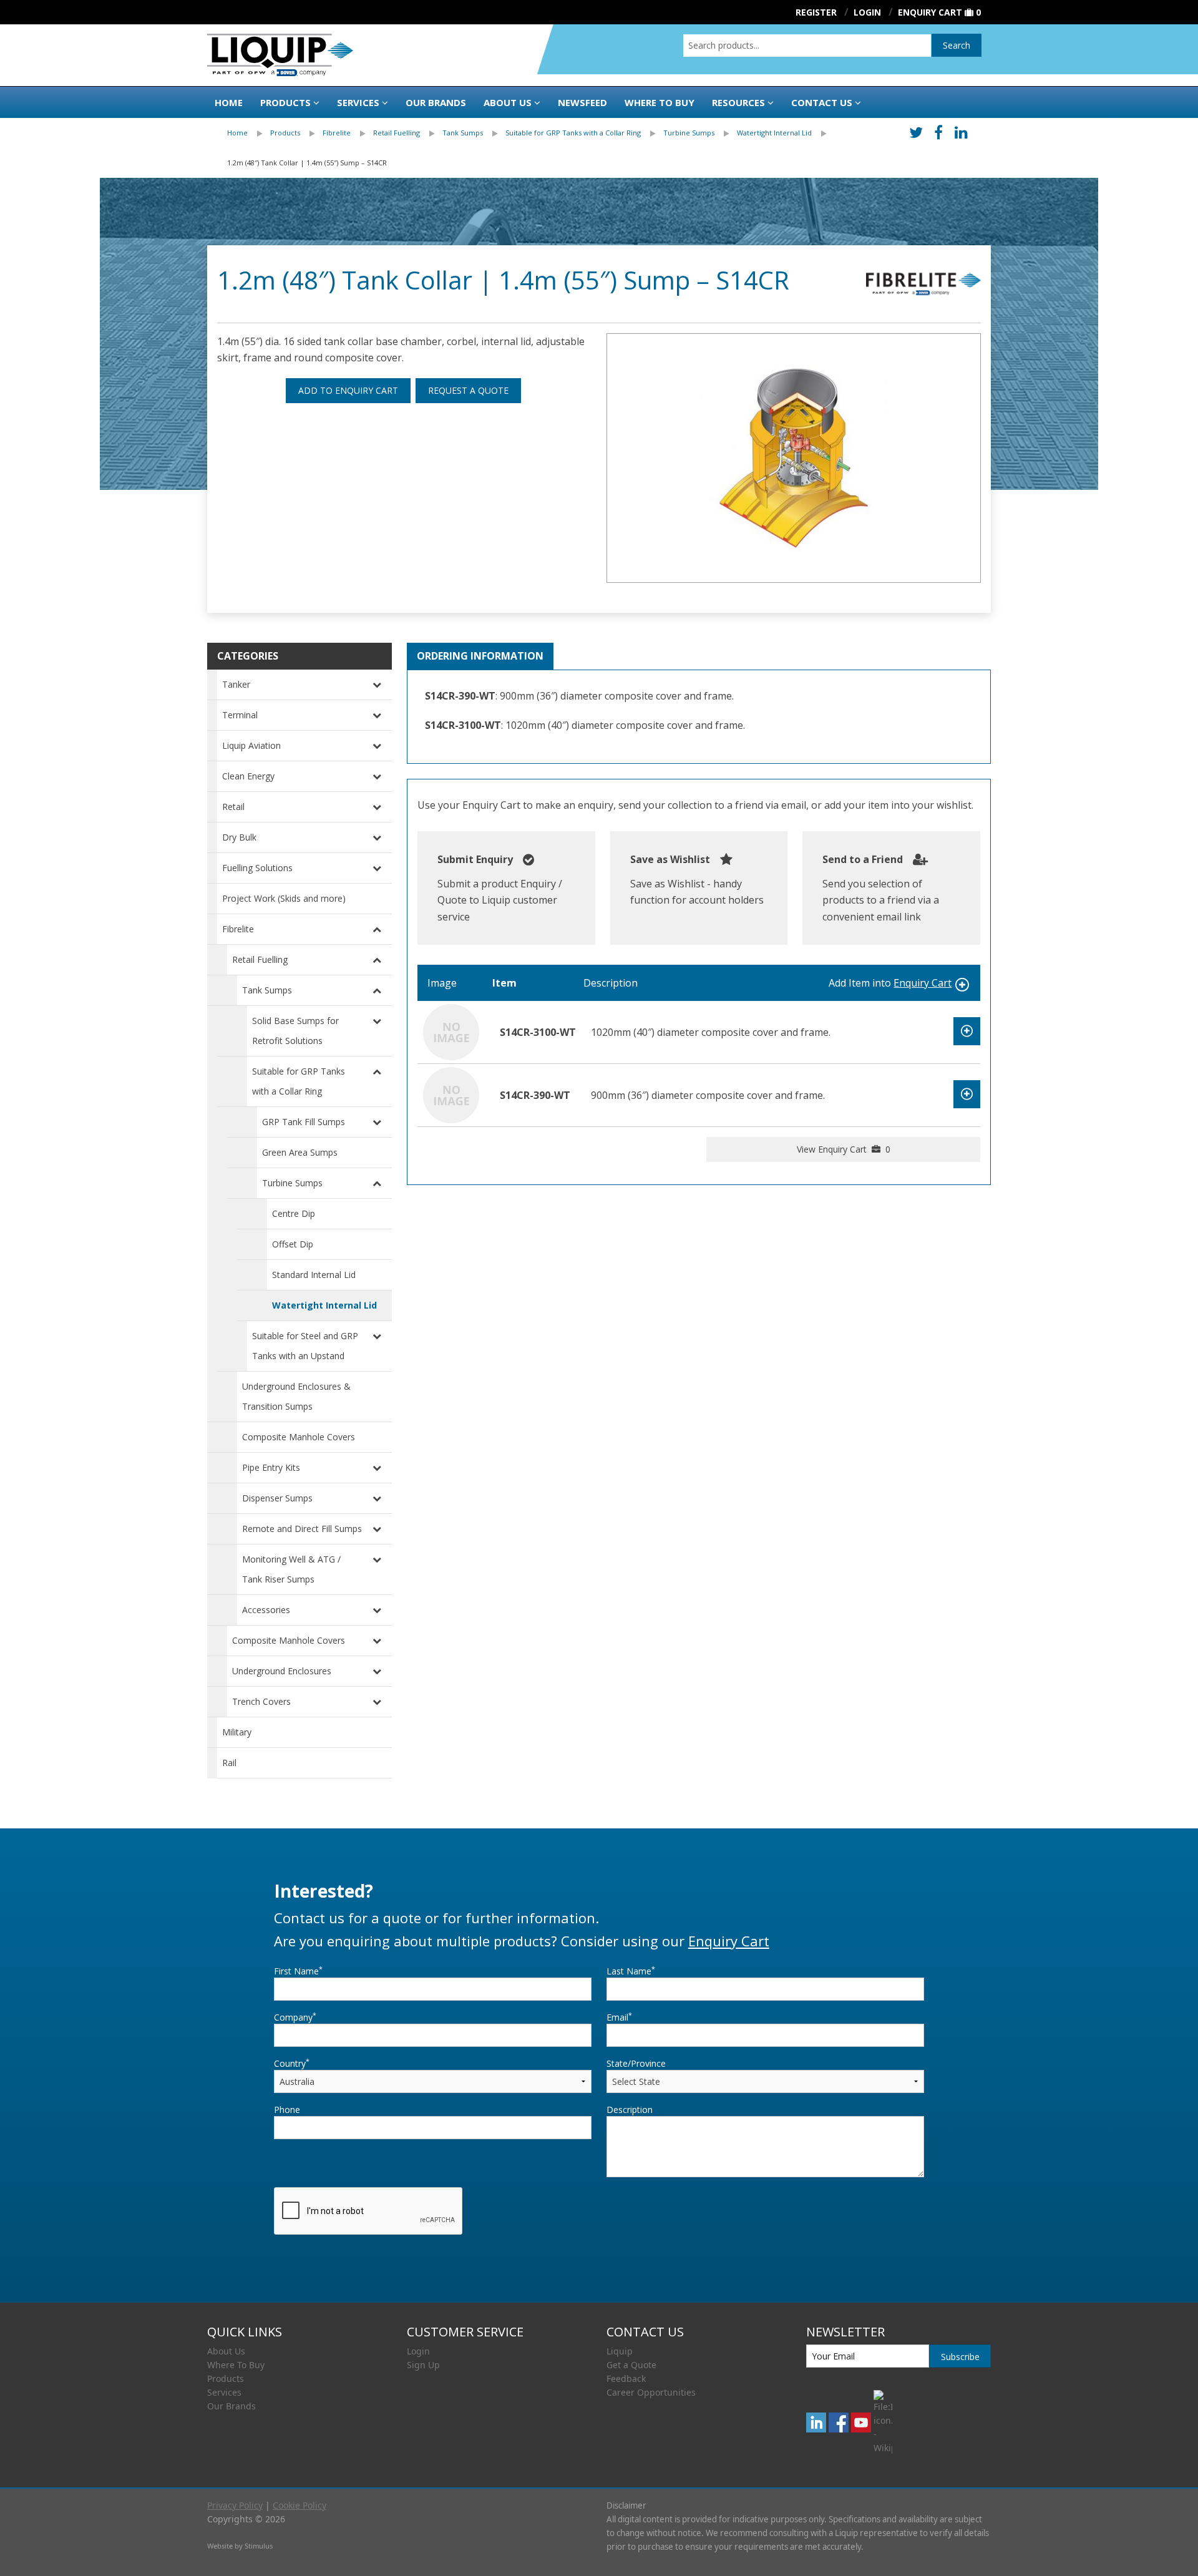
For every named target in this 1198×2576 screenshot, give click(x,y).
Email (619, 2017)
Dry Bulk (239, 837)
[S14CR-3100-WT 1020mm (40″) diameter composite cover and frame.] (451, 1032)
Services (358, 102)
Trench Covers (261, 1701)
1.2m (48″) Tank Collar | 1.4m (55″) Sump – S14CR (307, 163)
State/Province (636, 2063)
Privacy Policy (235, 2505)
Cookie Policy (299, 2505)
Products (285, 102)
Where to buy (660, 102)
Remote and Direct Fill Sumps (302, 1529)
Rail (229, 1763)
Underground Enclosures (282, 1671)
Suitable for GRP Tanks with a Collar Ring (573, 133)
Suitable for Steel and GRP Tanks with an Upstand (305, 1346)
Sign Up (423, 2365)
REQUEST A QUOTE (468, 390)
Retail (233, 807)
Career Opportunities (651, 2392)
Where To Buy (236, 2365)
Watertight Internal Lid (774, 133)
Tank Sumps (463, 133)
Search (957, 45)
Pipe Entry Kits (271, 1467)
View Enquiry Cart (844, 1149)
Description (630, 2110)
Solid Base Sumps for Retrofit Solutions (295, 1031)
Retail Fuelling (397, 133)
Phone (287, 2110)
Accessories (266, 1610)
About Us (508, 102)
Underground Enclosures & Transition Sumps (296, 1396)
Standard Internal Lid (314, 1275)
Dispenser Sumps (277, 1498)
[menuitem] (249, 133)
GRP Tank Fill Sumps (304, 1122)
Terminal (240, 715)
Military (237, 1732)
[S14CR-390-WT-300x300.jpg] (794, 458)
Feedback (626, 2378)
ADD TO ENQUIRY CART (348, 390)
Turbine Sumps (689, 133)
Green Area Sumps (300, 1152)
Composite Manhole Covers (299, 1437)
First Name (298, 1971)
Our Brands (436, 102)
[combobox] (807, 46)
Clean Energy (248, 776)
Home (229, 102)
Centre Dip (294, 1213)
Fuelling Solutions (257, 868)
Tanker (236, 684)
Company (295, 2017)
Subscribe (960, 2357)
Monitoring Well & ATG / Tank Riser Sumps (291, 1569)
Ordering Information (480, 656)
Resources (738, 102)
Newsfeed (582, 102)
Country (292, 2063)
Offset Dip (293, 1244)
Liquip (620, 2351)
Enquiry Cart (930, 12)
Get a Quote (631, 2365)
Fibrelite (337, 133)
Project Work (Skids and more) (284, 898)
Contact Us (822, 102)
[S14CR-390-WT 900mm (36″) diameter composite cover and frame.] (451, 1095)
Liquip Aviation (251, 745)
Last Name (631, 1971)
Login (418, 2351)
